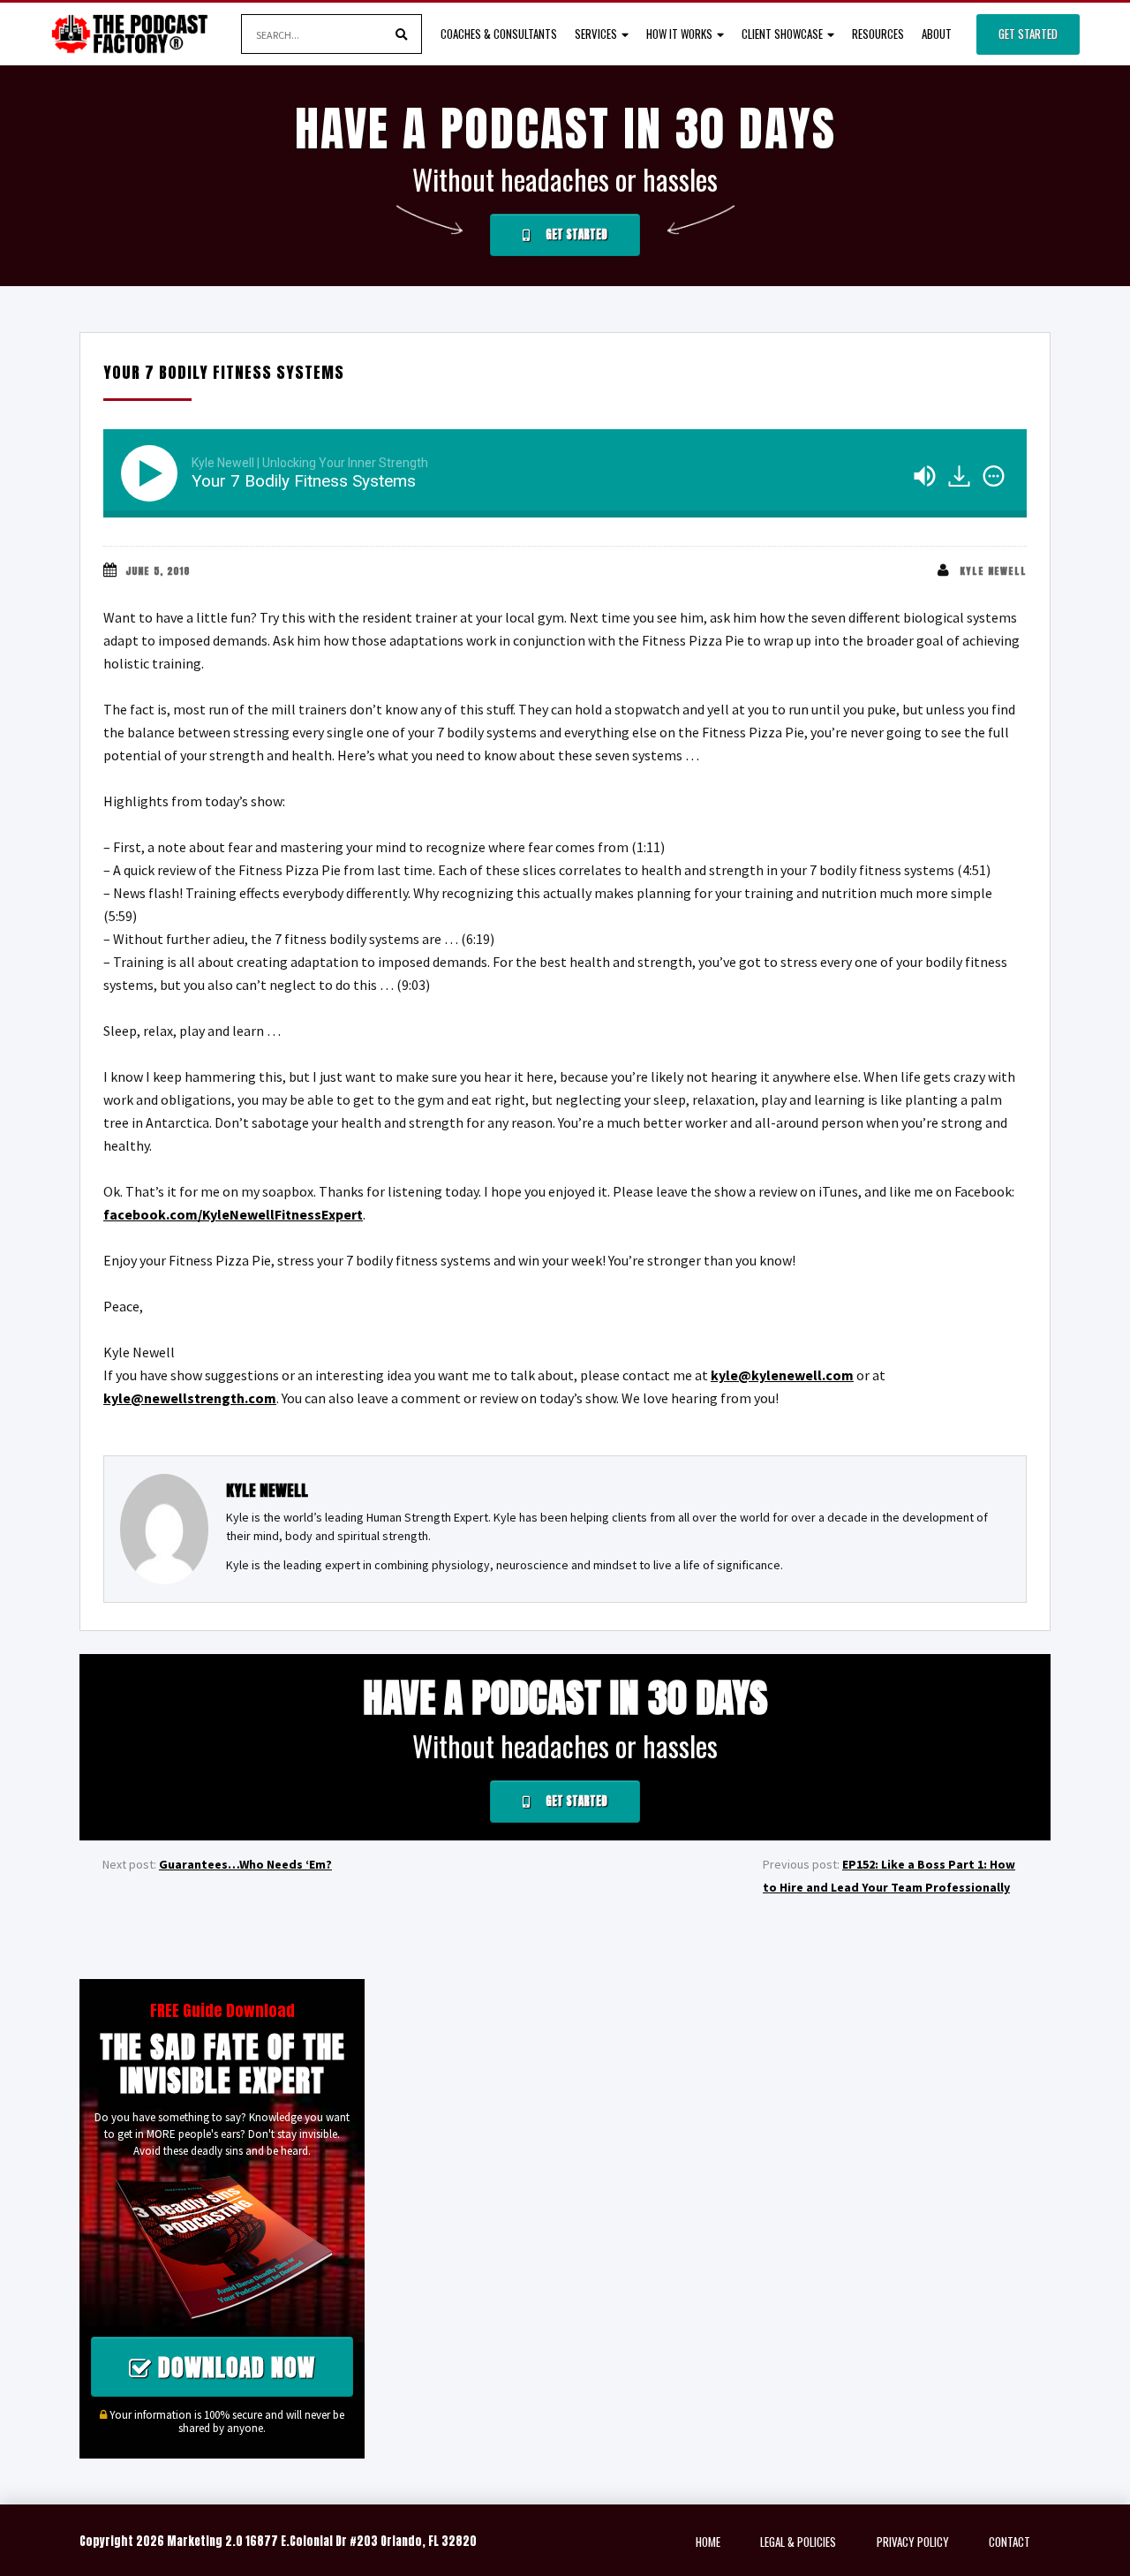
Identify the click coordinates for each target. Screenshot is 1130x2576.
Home (708, 2542)
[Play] (153, 473)
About (937, 34)
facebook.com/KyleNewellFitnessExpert (233, 1214)
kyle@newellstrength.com (190, 1398)
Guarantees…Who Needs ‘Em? (245, 1864)
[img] (994, 476)
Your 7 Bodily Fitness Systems (224, 372)
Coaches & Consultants (499, 34)
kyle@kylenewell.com (782, 1375)
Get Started (1028, 34)
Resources (878, 34)
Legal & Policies (798, 2542)
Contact (1009, 2542)
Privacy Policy (913, 2542)
